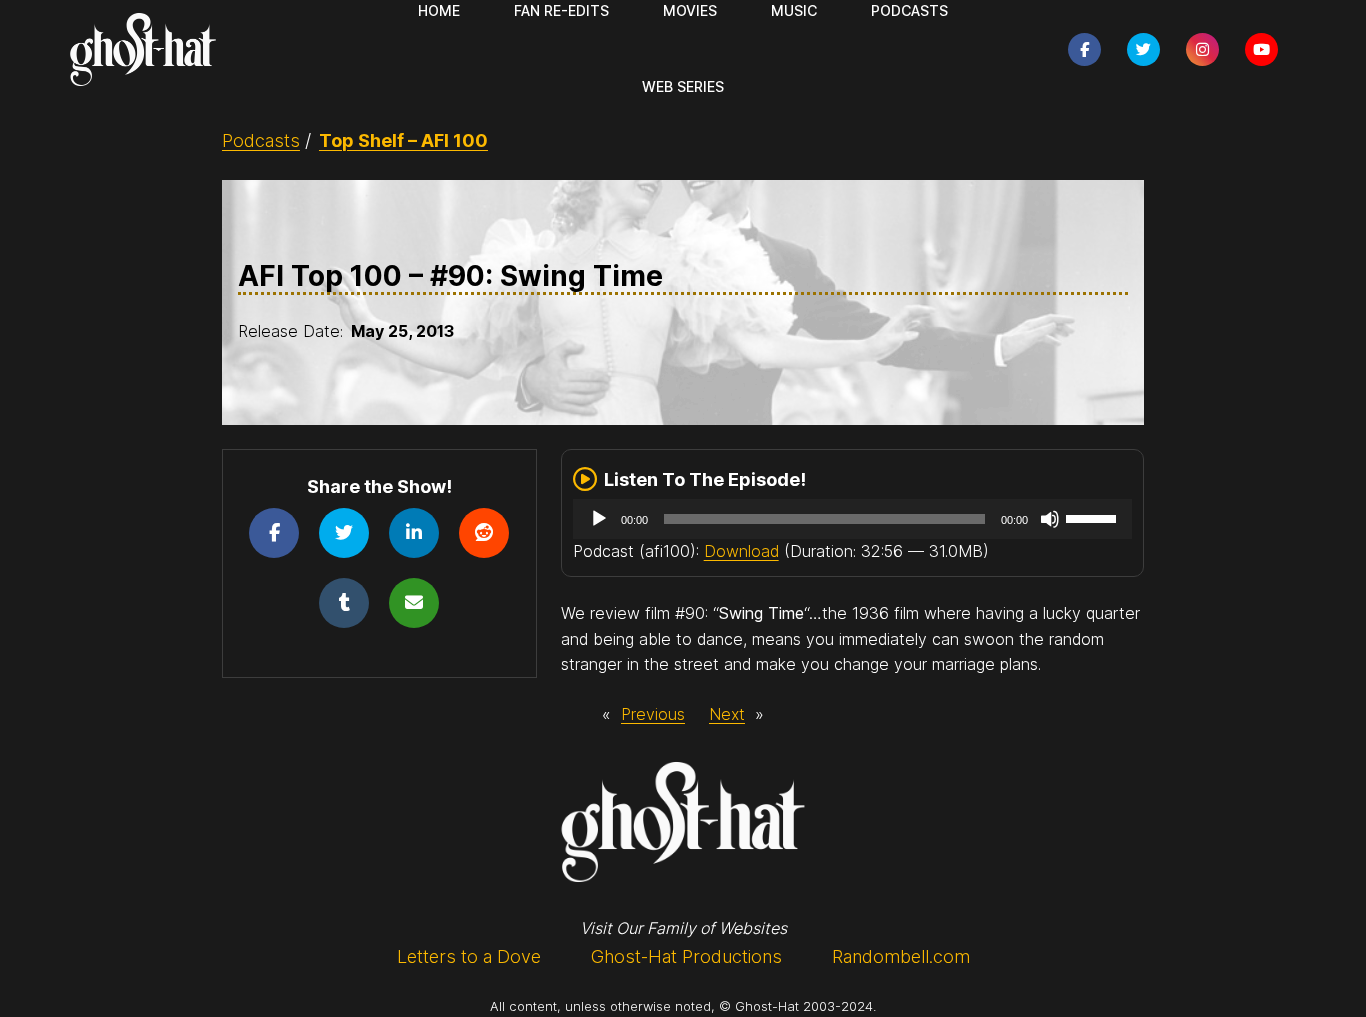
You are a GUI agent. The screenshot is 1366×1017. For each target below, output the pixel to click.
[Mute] (1050, 519)
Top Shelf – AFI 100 (403, 140)
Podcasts (261, 140)
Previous (653, 714)
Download (741, 551)
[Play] (599, 519)
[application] (853, 519)
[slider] (1094, 517)
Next (727, 714)
